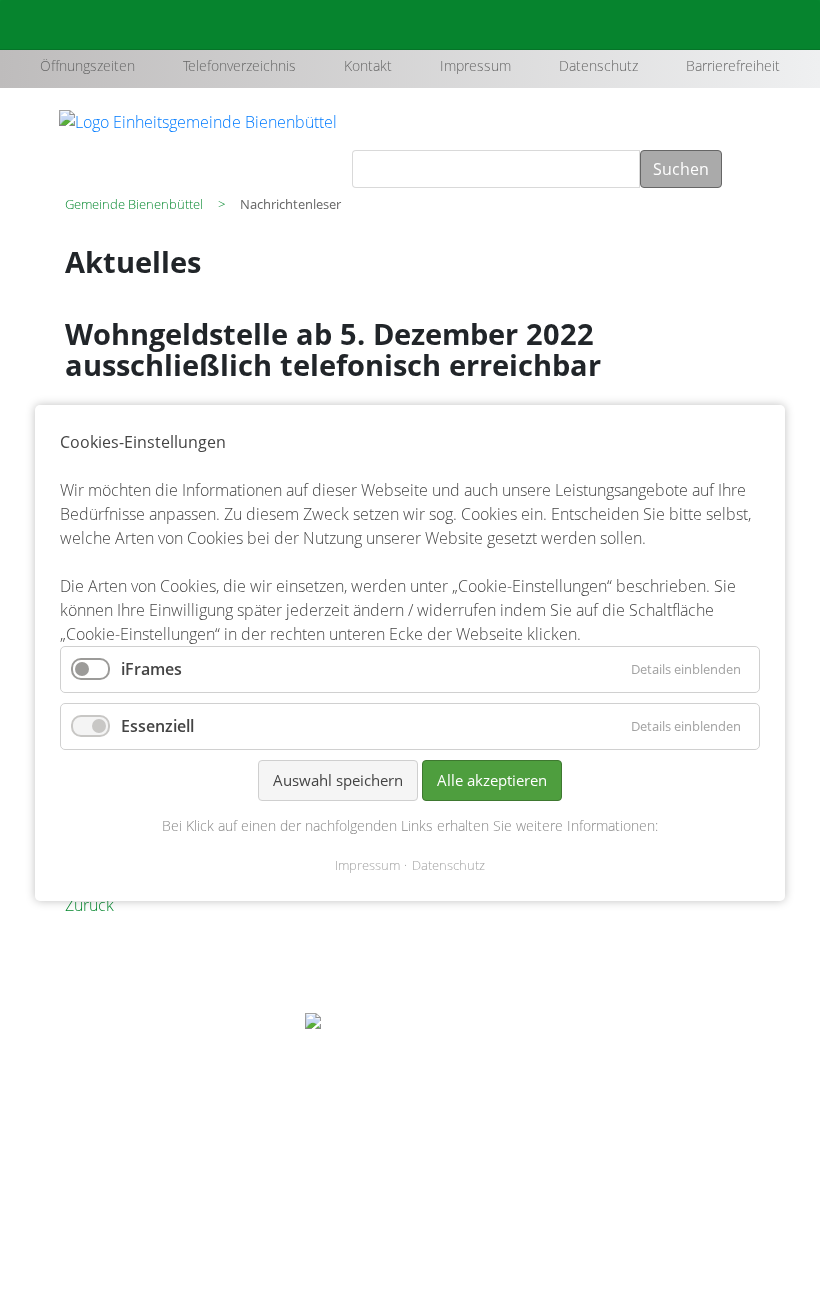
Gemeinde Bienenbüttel (134, 204)
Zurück (89, 905)
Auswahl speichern (338, 780)
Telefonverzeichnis (239, 65)
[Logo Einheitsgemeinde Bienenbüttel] (198, 120)
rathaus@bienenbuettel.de (160, 1148)
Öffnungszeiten (87, 65)
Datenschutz (598, 65)
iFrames (151, 669)
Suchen (681, 169)
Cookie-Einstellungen (676, 1193)
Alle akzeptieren (492, 780)
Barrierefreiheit (733, 65)
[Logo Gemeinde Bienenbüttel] (410, 1035)
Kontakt (368, 65)
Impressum (475, 65)
